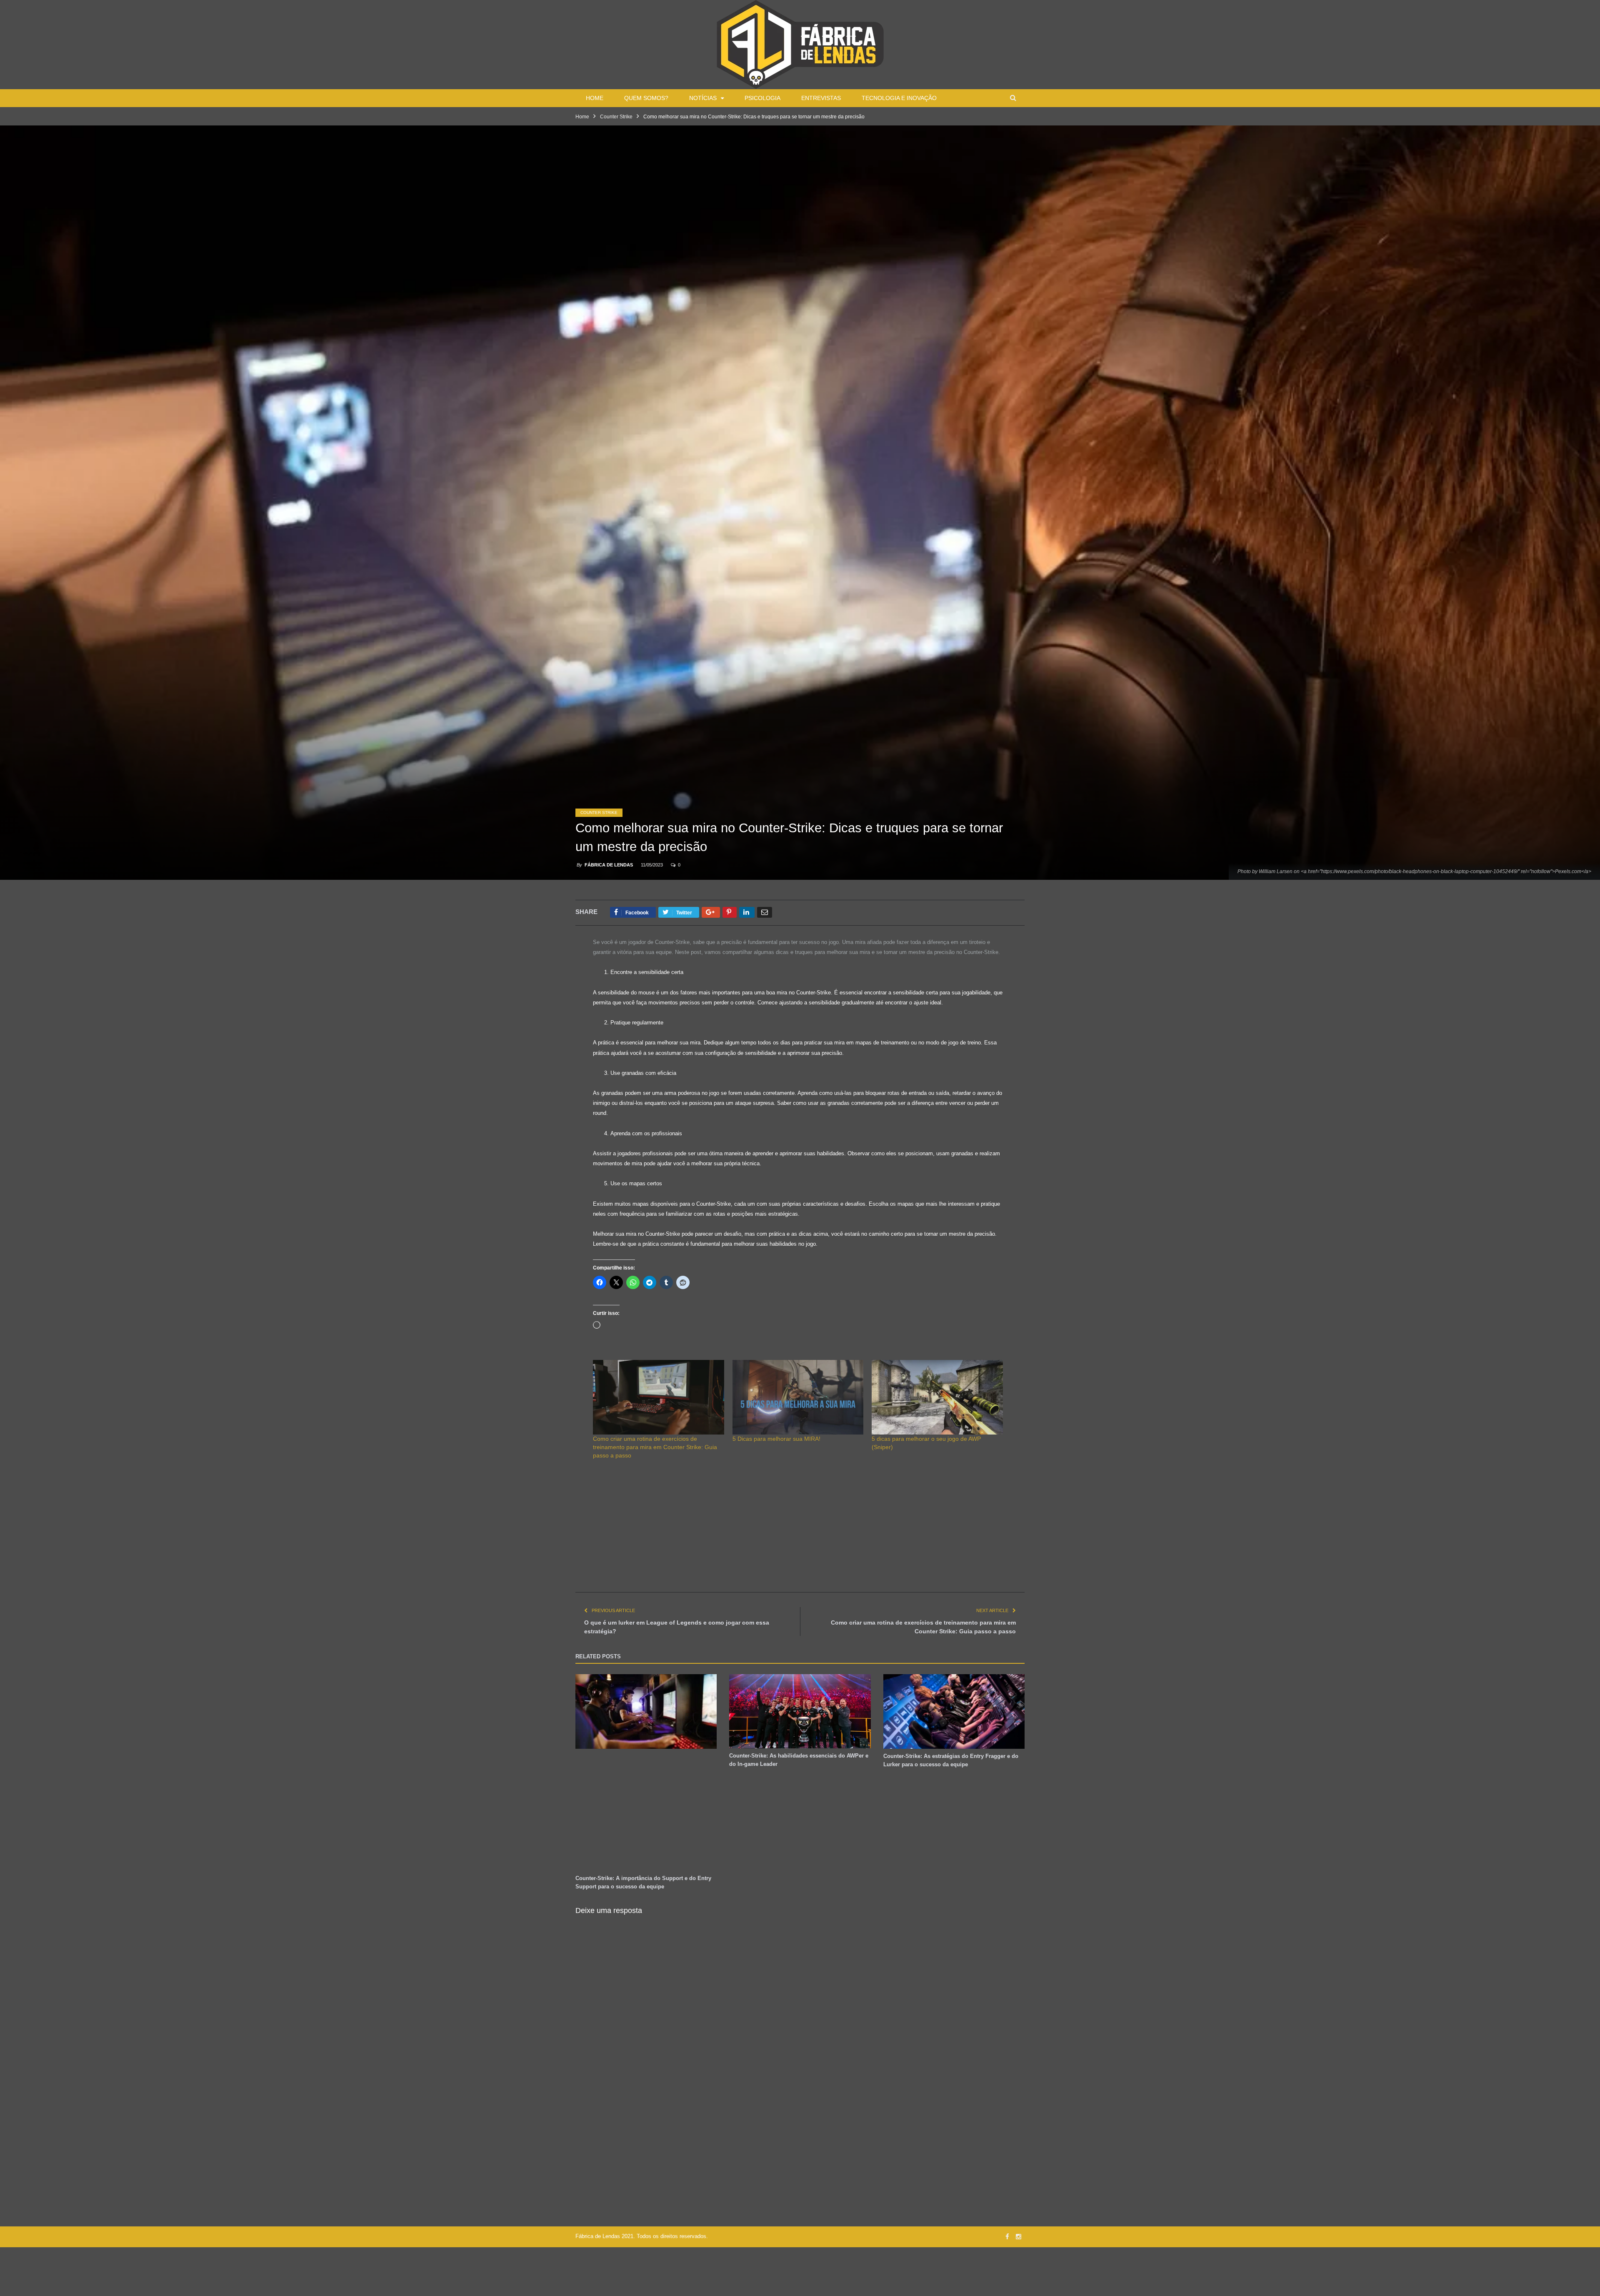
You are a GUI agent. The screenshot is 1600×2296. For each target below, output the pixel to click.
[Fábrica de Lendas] (800, 44)
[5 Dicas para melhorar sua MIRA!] (798, 1397)
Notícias (703, 98)
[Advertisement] (800, 1534)
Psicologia (762, 98)
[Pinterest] (730, 912)
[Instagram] (1019, 2237)
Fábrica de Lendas (609, 865)
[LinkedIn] (747, 912)
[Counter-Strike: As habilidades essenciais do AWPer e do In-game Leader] (800, 1711)
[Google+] (711, 912)
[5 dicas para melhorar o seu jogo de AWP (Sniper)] (937, 1397)
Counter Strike (599, 812)
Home (595, 98)
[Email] (765, 912)
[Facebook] (1007, 2237)
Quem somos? (646, 98)
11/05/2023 (652, 865)
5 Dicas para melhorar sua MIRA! (776, 1439)
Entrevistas (821, 98)
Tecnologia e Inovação (899, 98)
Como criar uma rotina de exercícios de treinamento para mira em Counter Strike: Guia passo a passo (655, 1447)
